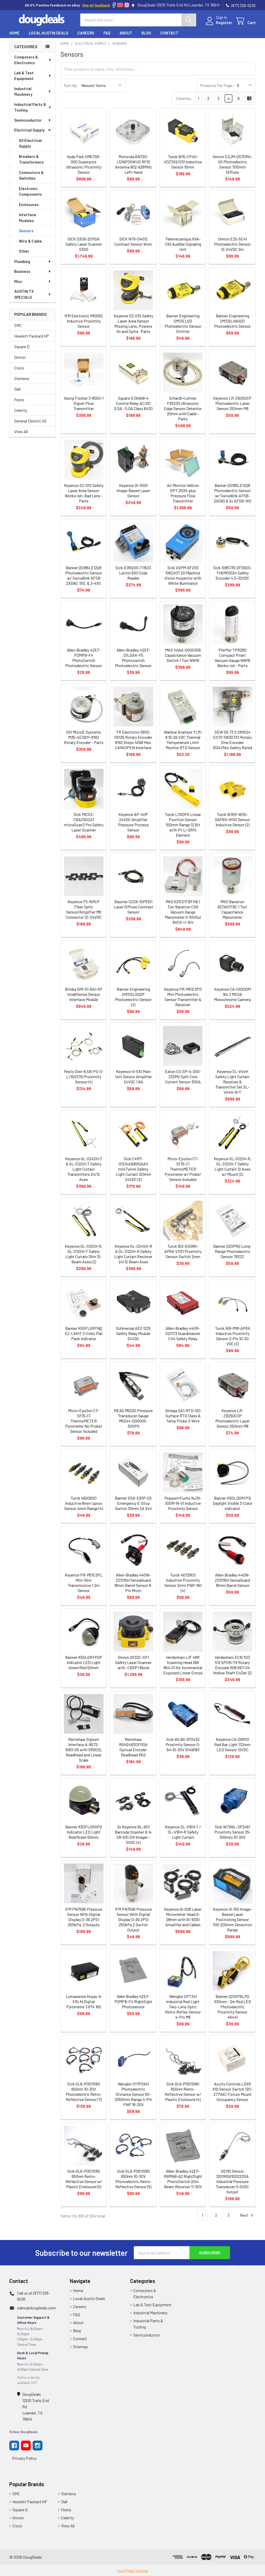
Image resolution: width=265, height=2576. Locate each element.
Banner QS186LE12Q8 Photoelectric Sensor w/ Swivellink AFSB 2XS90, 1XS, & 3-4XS (84, 575)
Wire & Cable (30, 241)
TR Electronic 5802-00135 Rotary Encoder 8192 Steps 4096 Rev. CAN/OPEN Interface (133, 740)
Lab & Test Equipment (24, 76)
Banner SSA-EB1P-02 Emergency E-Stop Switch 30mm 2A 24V (133, 1503)
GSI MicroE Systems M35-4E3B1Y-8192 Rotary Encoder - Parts (84, 737)
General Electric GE (31, 421)
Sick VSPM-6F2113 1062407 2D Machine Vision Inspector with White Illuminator (183, 575)
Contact (169, 33)
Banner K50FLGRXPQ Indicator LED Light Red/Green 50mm (84, 1832)
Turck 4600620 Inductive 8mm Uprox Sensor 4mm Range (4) (84, 1503)
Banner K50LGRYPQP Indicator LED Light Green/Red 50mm (84, 1662)
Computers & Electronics (26, 60)
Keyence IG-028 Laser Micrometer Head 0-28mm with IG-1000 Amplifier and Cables (183, 1917)
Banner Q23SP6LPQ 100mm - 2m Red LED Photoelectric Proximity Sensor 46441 (233, 2007)
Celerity (21, 410)
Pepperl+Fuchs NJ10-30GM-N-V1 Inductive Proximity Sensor (183, 1503)
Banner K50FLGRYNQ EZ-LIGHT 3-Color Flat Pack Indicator (84, 1333)
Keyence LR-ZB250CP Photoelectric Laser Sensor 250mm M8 (232, 403)
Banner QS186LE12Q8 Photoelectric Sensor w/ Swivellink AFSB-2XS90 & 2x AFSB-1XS (233, 493)
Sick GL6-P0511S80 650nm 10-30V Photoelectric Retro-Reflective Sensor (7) (84, 2092)
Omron (20, 357)
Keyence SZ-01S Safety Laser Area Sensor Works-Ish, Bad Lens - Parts (84, 493)
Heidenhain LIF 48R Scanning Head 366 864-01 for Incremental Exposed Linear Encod (183, 1665)
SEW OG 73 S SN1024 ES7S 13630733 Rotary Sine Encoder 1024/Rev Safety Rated (232, 740)
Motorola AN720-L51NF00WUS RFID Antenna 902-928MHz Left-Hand (133, 164)
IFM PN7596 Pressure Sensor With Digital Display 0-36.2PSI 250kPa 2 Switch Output (133, 1919)
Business (22, 271)
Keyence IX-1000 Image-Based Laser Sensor (133, 490)
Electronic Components (30, 191)
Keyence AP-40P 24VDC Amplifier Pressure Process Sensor (133, 822)
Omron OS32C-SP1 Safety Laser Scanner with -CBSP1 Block (133, 1662)
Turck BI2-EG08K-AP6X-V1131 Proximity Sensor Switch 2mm (183, 1251)
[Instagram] (127, 5)
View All (21, 431)
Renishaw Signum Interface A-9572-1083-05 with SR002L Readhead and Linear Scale (84, 1750)
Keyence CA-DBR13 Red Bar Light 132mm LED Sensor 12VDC (232, 1744)
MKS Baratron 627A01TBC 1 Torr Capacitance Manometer (232, 909)
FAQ (107, 33)
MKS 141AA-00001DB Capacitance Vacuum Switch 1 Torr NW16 (183, 655)
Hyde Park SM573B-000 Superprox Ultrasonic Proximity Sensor (84, 164)
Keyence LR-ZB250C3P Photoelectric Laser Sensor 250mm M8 (233, 1418)
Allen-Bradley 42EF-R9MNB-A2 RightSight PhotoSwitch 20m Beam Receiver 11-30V (183, 2179)
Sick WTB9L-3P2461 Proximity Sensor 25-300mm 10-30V (233, 1832)
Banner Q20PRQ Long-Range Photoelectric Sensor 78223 (232, 1251)
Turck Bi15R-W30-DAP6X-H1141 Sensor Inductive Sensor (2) (232, 819)
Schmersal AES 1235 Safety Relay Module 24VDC (133, 1333)
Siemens (22, 378)
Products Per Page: (217, 85)
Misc (18, 281)
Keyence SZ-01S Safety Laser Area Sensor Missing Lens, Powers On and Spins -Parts (133, 323)
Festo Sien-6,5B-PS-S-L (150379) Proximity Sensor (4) (84, 1077)
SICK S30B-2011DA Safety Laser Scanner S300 (84, 244)
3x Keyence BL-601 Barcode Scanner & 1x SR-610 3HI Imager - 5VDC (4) (133, 1834)
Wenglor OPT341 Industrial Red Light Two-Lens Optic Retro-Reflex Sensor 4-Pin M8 (183, 2007)
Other (24, 251)
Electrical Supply (29, 130)
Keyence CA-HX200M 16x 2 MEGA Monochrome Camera (232, 994)
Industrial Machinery (23, 92)
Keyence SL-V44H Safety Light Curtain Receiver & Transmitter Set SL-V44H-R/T (232, 1082)
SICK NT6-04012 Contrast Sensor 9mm (133, 241)
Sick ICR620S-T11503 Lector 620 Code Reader (133, 573)
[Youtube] (26, 2446)
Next (245, 2215)
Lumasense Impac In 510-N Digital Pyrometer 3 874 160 (84, 2001)
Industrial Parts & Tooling (30, 107)
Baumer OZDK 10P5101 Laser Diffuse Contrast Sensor (133, 907)
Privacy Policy (24, 2458)
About (126, 33)
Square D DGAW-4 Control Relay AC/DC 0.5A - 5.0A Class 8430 (133, 403)
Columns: (184, 98)
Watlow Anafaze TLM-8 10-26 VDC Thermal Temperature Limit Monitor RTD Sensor (183, 740)
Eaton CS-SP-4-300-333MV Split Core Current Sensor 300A (183, 1077)
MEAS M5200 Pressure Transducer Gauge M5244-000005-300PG (133, 1418)
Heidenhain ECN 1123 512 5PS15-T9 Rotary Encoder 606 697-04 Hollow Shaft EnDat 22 (232, 1665)
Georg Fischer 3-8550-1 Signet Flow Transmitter (84, 403)
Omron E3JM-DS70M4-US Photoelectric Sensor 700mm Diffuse (233, 164)
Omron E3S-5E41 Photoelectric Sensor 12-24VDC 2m (232, 244)
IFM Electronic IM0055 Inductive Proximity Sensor (84, 321)
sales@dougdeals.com (36, 2308)
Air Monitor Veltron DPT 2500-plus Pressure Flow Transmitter (183, 493)
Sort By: (71, 85)
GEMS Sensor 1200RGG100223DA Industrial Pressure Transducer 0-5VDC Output (232, 2181)
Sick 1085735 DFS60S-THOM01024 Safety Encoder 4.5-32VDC (233, 573)
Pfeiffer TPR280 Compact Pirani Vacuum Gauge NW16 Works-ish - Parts (232, 658)
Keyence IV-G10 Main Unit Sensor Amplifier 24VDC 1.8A (133, 1077)
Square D (22, 346)
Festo (19, 400)
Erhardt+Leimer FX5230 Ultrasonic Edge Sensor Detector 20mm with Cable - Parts (183, 408)
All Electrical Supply (30, 143)
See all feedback (96, 5)
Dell (17, 389)
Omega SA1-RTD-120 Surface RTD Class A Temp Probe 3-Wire (183, 1416)
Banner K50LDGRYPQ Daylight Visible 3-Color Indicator (233, 1503)
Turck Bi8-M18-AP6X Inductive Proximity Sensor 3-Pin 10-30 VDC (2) (233, 1336)
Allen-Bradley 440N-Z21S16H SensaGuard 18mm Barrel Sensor (232, 1580)
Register (224, 22)
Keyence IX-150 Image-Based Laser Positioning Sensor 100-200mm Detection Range (233, 1919)
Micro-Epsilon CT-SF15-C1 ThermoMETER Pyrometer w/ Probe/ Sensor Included (183, 1169)
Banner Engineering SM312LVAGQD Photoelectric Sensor (232, 321)
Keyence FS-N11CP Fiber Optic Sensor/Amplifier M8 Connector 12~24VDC (84, 909)
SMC (18, 325)
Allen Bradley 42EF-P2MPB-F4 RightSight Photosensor (133, 2001)
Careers (86, 33)
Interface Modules (28, 218)
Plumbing (22, 261)
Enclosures (29, 205)
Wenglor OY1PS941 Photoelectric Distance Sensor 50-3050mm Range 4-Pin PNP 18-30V (133, 2094)
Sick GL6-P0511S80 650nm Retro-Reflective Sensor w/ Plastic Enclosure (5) (84, 2179)
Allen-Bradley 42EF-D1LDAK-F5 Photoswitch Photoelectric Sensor (133, 658)
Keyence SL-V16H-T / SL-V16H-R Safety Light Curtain (183, 1832)
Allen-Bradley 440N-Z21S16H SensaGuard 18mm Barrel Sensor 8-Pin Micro (133, 1583)
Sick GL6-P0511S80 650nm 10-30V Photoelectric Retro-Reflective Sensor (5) (133, 2179)
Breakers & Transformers (31, 159)
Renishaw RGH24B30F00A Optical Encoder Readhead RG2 (133, 1747)
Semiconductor (28, 120)
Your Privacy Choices (132, 2571)
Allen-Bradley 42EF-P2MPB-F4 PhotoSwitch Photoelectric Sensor (84, 658)
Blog (146, 33)
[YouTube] (120, 5)
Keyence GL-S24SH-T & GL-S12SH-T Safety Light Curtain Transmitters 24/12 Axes (84, 1169)
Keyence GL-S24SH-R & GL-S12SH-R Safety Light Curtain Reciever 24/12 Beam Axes (133, 1254)
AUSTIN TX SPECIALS (24, 294)
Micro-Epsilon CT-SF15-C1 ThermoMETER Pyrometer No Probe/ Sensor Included (84, 1421)
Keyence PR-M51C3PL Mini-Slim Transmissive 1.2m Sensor (84, 1583)
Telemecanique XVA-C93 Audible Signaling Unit (183, 244)
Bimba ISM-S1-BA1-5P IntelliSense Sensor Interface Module (84, 994)
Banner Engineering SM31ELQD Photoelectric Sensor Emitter (183, 323)
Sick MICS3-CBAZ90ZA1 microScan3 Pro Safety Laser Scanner (84, 822)
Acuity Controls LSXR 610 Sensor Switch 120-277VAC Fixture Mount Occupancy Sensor (233, 2092)
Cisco (19, 368)
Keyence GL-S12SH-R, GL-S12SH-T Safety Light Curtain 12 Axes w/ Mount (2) (233, 1166)
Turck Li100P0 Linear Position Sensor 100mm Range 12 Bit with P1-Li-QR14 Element (183, 825)
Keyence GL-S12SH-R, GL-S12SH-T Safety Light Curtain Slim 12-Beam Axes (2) (84, 1254)
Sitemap (80, 2347)
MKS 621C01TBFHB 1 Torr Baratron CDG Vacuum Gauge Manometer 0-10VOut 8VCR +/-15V (183, 912)
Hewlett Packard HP (32, 336)
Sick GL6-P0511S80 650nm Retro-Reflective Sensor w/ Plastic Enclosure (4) (183, 2092)
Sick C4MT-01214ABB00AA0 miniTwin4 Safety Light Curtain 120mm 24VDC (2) (133, 1169)
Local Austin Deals (49, 33)
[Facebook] (114, 5)
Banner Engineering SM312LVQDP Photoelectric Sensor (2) (133, 997)
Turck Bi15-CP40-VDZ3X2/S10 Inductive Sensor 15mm (183, 162)
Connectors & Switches (31, 175)
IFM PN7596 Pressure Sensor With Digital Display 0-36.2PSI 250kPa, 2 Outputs (84, 1917)
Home (14, 33)
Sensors (26, 231)
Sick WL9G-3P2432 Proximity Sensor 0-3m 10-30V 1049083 (183, 1744)
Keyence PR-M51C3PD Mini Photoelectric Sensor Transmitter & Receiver (183, 997)
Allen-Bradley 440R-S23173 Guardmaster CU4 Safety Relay (183, 1333)
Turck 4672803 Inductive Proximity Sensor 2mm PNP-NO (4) (183, 1583)
